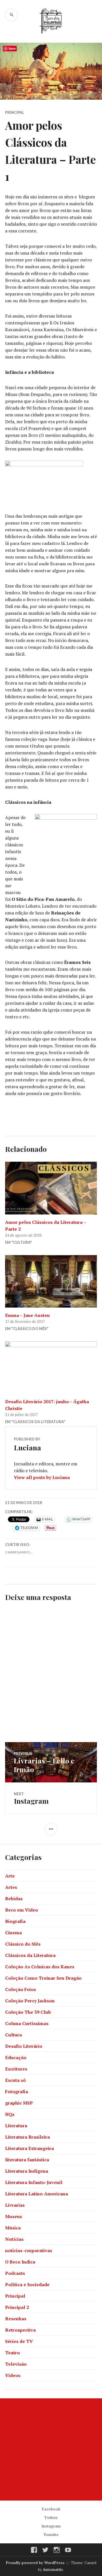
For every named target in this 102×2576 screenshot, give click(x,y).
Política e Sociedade (27, 2285)
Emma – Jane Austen (27, 1315)
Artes (11, 1887)
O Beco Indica (20, 2262)
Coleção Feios (21, 1989)
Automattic (53, 2569)
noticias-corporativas (29, 2250)
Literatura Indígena (27, 2171)
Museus (14, 2216)
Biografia (15, 1921)
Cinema (13, 1933)
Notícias (14, 2239)
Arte (10, 1876)
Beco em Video (22, 1910)
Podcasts (15, 2273)
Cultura (13, 2035)
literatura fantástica (27, 2160)
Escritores (16, 2069)
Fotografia (17, 2092)
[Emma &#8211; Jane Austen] (51, 1281)
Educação (16, 2057)
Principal (15, 112)
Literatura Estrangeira (29, 2148)
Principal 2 (17, 2307)
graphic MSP (19, 2103)
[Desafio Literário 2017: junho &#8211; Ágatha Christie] (51, 1368)
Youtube (51, 2535)
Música (13, 2228)
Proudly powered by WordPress (35, 2563)
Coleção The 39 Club (28, 2012)
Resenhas (16, 2319)
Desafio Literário (24, 2046)
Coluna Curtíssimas (27, 2023)
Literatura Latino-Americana (37, 2194)
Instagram (51, 2526)
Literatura (16, 2126)
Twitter (51, 2518)
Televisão (16, 2364)
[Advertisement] (51, 2449)
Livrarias (15, 2205)
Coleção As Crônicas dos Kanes (40, 1967)
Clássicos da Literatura (30, 1955)
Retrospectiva (20, 2330)
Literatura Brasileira (27, 2137)
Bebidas (14, 1899)
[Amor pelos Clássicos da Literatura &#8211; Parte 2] (51, 1188)
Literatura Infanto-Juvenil (34, 2182)
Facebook (51, 2509)
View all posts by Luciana (42, 1477)
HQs (10, 2114)
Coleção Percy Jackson (30, 2001)
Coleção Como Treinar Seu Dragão (43, 1978)
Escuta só (15, 2080)
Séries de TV (19, 2341)
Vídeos (13, 2375)
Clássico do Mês (23, 1944)
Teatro (12, 2353)
